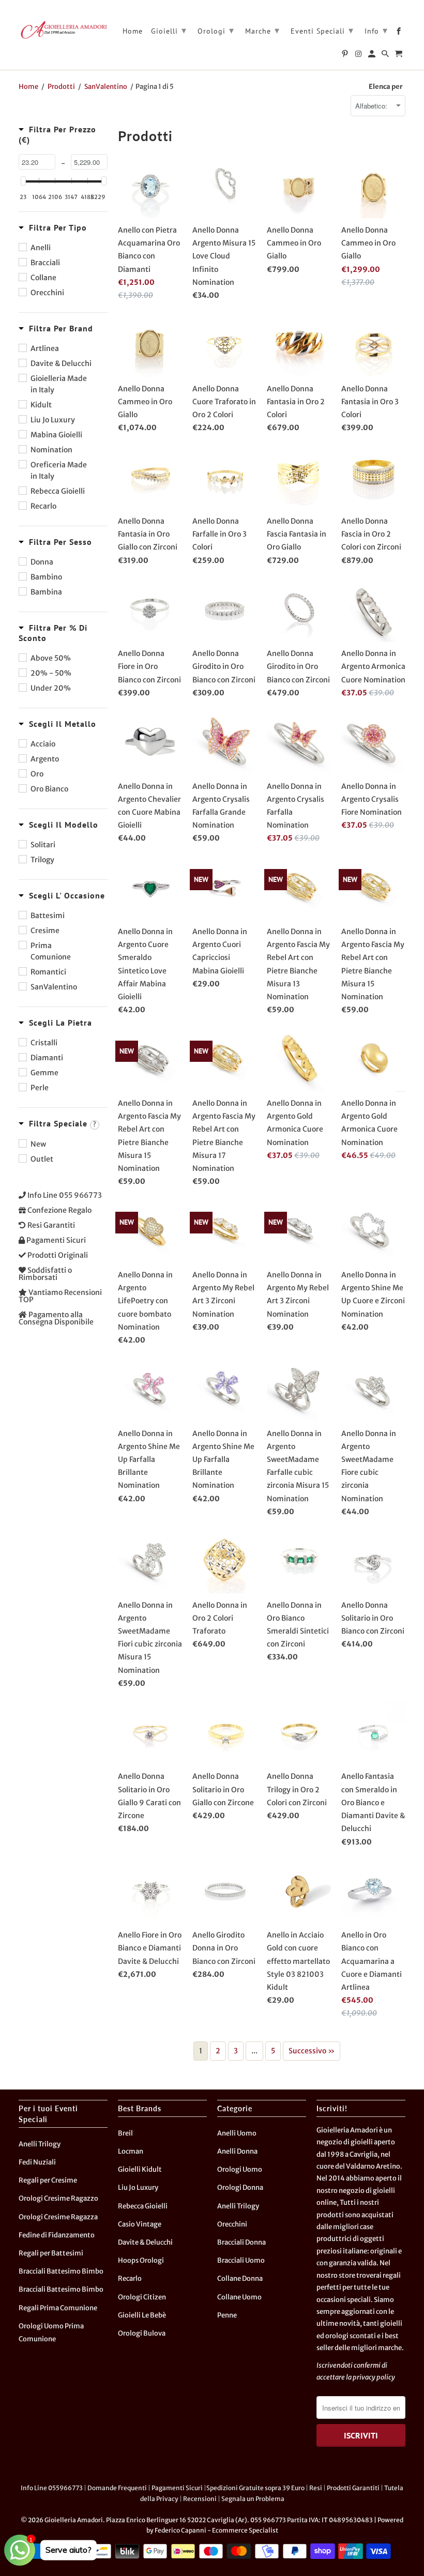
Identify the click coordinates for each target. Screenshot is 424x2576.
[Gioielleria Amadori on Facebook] (399, 33)
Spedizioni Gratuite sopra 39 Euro (255, 2488)
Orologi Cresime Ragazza (58, 2217)
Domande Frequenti (117, 2488)
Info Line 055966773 (52, 2488)
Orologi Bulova (142, 2333)
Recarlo (130, 2278)
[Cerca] (386, 56)
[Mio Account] (373, 56)
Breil (125, 2133)
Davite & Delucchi (145, 2242)
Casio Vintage (140, 2224)
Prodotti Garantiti (353, 2488)
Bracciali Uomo (241, 2260)
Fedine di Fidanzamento (57, 2235)
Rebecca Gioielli (143, 2206)
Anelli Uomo (237, 2133)
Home (133, 31)
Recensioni (200, 2499)
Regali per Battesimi (51, 2253)
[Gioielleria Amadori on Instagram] (359, 56)
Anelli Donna (237, 2151)
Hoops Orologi (141, 2260)
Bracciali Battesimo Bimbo (61, 2271)
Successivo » (312, 2051)
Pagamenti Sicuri (177, 2488)
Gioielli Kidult (140, 2169)
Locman (131, 2151)
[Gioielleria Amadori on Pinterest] (346, 56)
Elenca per (386, 87)
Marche (262, 30)
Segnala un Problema (253, 2499)
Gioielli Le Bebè (142, 2315)
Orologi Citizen (142, 2297)
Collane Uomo (239, 2297)
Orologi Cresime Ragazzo (58, 2198)
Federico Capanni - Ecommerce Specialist (216, 2530)
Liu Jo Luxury (138, 2188)
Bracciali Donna (241, 2242)
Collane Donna (240, 2278)
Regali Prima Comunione (58, 2308)
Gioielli (169, 30)
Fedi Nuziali (37, 2162)
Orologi (216, 30)
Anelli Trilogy (40, 2144)
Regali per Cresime (48, 2180)
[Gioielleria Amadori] (63, 29)
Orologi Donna (240, 2188)
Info (376, 30)
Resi (316, 2488)
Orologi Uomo (240, 2169)
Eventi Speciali (322, 30)
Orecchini (232, 2224)
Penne (227, 2315)
